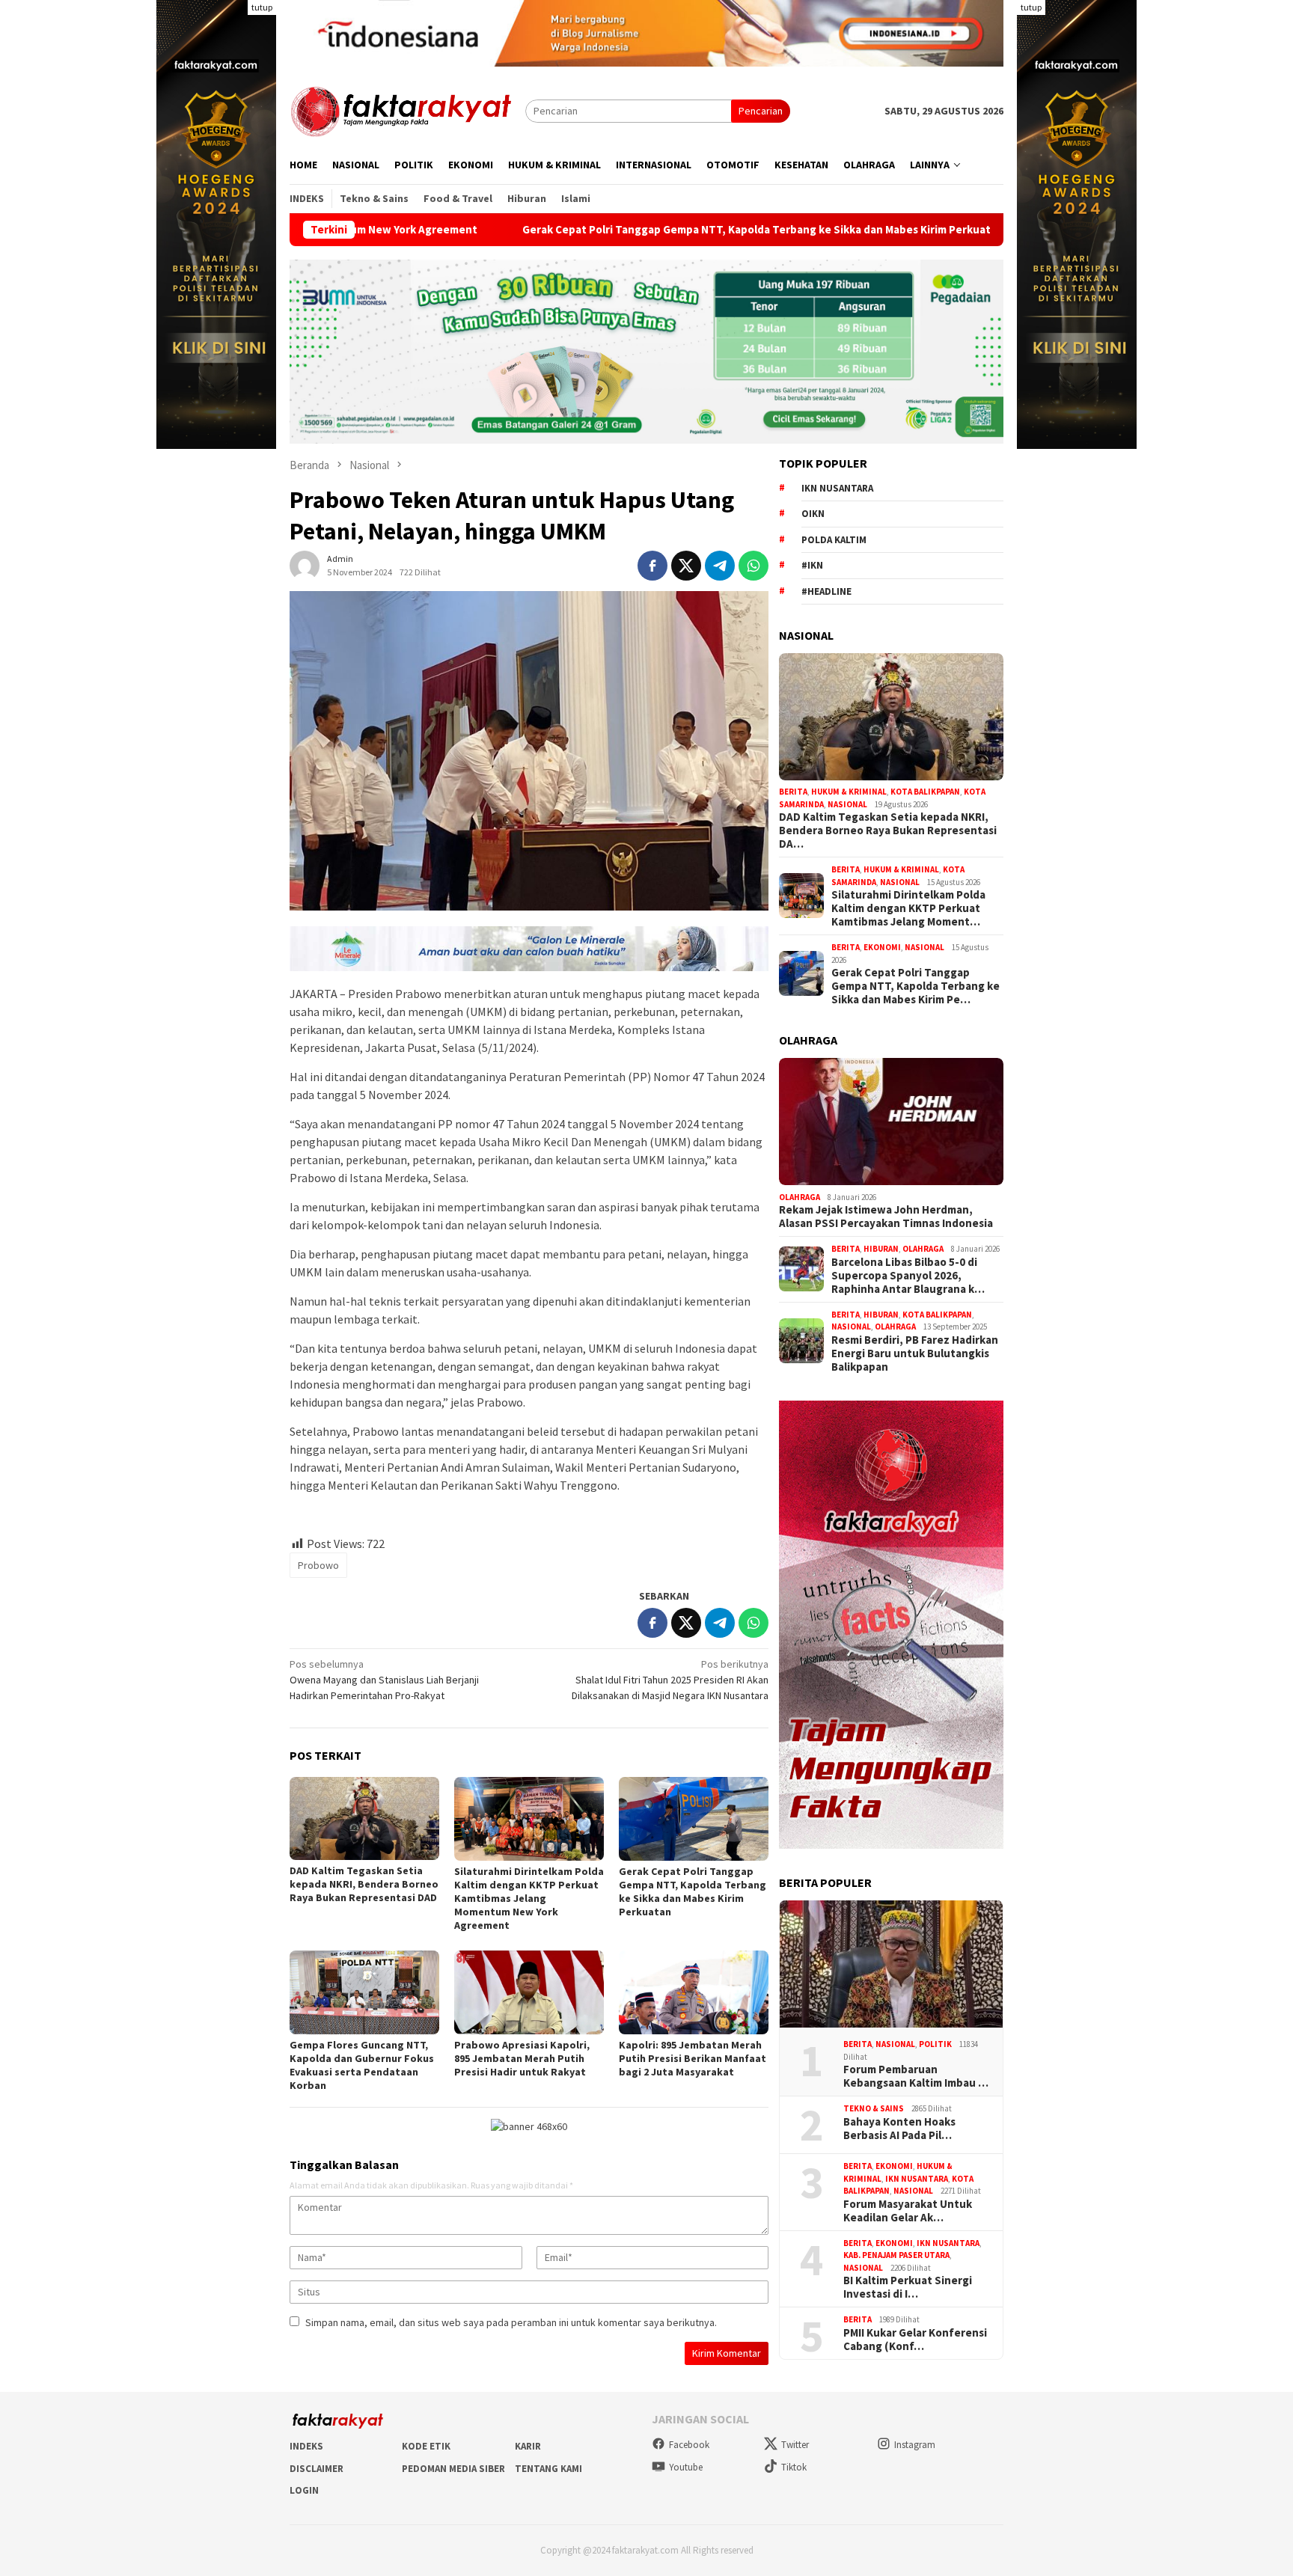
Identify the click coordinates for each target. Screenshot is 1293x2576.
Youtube (686, 2467)
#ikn (812, 565)
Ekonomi (882, 947)
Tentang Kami (548, 2469)
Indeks (306, 2446)
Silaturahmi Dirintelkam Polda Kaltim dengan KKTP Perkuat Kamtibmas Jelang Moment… (908, 908)
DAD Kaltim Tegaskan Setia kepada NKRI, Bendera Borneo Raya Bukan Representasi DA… (888, 830)
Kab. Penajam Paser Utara (896, 2255)
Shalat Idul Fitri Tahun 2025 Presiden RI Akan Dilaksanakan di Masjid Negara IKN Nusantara (670, 1680)
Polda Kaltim (834, 539)
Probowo (318, 1565)
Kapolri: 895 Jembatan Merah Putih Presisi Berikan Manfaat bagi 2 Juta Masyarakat (693, 2058)
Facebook (689, 2445)
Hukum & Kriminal (849, 792)
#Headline (826, 591)
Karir (528, 2446)
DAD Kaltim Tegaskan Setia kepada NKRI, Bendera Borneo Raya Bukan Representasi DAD (364, 1884)
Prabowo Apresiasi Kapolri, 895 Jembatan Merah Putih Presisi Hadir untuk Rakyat (522, 2058)
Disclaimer (317, 2469)
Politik (935, 2044)
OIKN (813, 514)
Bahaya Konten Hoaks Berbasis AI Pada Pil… (899, 2128)
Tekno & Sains (874, 2108)
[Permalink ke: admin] (305, 565)
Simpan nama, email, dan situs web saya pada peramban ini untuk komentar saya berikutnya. (511, 2322)
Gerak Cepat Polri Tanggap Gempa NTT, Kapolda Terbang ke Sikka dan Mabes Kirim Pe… (916, 986)
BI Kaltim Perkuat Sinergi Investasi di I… (908, 2287)
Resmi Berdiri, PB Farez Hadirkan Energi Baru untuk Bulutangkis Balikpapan (915, 1353)
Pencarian (761, 111)
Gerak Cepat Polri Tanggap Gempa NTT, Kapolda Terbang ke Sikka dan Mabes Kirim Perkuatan (640, 230)
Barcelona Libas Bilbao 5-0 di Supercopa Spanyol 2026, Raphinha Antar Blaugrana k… (908, 1275)
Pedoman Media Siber (453, 2469)
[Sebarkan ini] (652, 566)
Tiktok (794, 2467)
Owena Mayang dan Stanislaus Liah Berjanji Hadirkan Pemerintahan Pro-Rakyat (384, 1680)
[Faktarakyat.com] (407, 110)
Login (304, 2490)
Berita (793, 792)
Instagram (915, 2445)
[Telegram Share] (720, 566)
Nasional (847, 804)
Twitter (795, 2445)
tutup (262, 7)
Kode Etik (426, 2446)
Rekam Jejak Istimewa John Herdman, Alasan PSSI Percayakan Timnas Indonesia (886, 1217)
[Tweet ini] (686, 566)
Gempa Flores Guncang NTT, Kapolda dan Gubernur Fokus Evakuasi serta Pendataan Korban (362, 2065)
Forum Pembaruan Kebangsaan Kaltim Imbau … (916, 2076)
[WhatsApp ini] (754, 566)
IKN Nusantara (837, 487)
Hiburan (881, 1249)
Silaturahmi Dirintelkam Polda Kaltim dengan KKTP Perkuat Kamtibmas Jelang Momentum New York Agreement (529, 1898)
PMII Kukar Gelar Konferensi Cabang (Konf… (915, 2339)
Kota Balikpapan (925, 792)
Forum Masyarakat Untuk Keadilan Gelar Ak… (908, 2210)
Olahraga (800, 1196)
